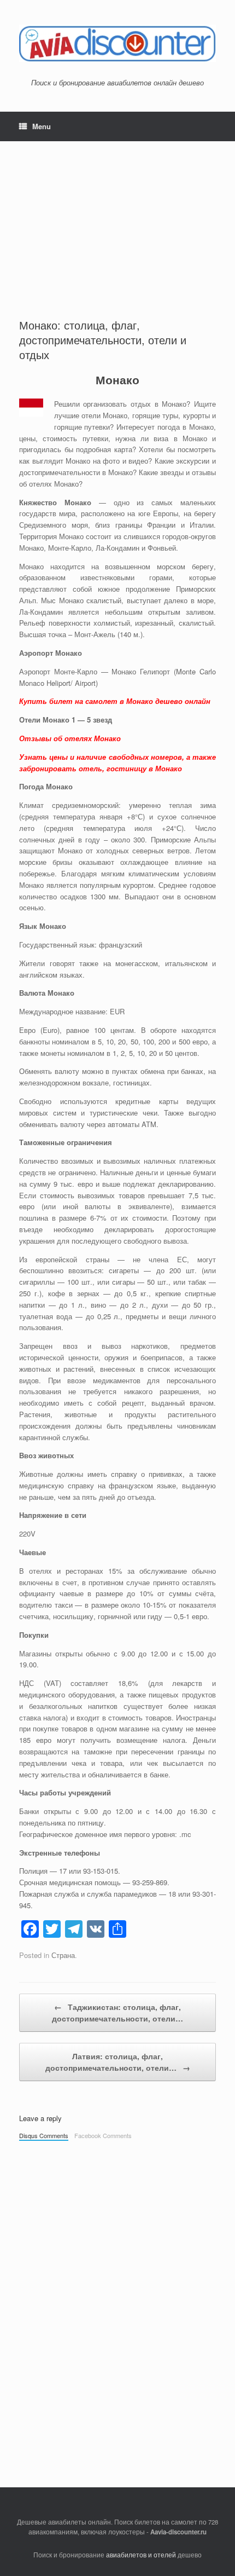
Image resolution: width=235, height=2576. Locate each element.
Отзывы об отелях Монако (70, 738)
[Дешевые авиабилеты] (117, 43)
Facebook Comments (103, 2135)
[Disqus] (117, 2299)
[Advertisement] (117, 220)
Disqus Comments (44, 2135)
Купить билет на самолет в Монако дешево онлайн (115, 701)
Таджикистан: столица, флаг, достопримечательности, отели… (117, 2012)
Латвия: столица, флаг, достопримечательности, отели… (118, 2062)
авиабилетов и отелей (141, 2555)
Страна (63, 1955)
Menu (42, 126)
